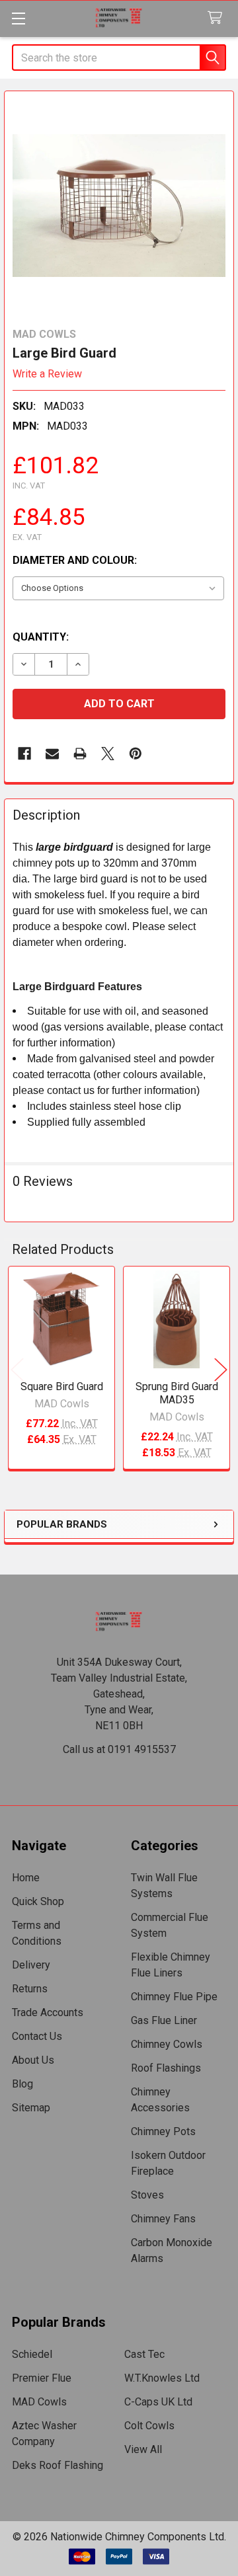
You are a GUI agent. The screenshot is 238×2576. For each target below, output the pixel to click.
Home (26, 1878)
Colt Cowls (149, 2426)
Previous (17, 1369)
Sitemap (31, 2108)
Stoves (147, 2195)
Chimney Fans (163, 2219)
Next (221, 1369)
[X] (108, 754)
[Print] (80, 754)
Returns (30, 1989)
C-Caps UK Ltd (158, 2402)
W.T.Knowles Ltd (162, 2378)
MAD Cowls (39, 2402)
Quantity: (41, 637)
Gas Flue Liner (164, 2020)
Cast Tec (144, 2354)
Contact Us (37, 2036)
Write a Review (47, 374)
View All (143, 2449)
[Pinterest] (136, 754)
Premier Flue (42, 2378)
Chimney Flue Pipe (174, 1997)
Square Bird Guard (62, 1386)
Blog (22, 2084)
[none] (119, 206)
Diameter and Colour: (75, 560)
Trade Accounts (48, 2012)
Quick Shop (38, 1901)
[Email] (52, 754)
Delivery (31, 1965)
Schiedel (32, 2354)
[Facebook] (24, 754)
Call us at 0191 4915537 (119, 1749)
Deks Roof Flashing (58, 2465)
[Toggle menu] (18, 18)
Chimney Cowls (167, 2044)
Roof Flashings (166, 2068)
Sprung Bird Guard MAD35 (177, 1393)
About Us (33, 2060)
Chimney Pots (163, 2131)
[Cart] (218, 18)
